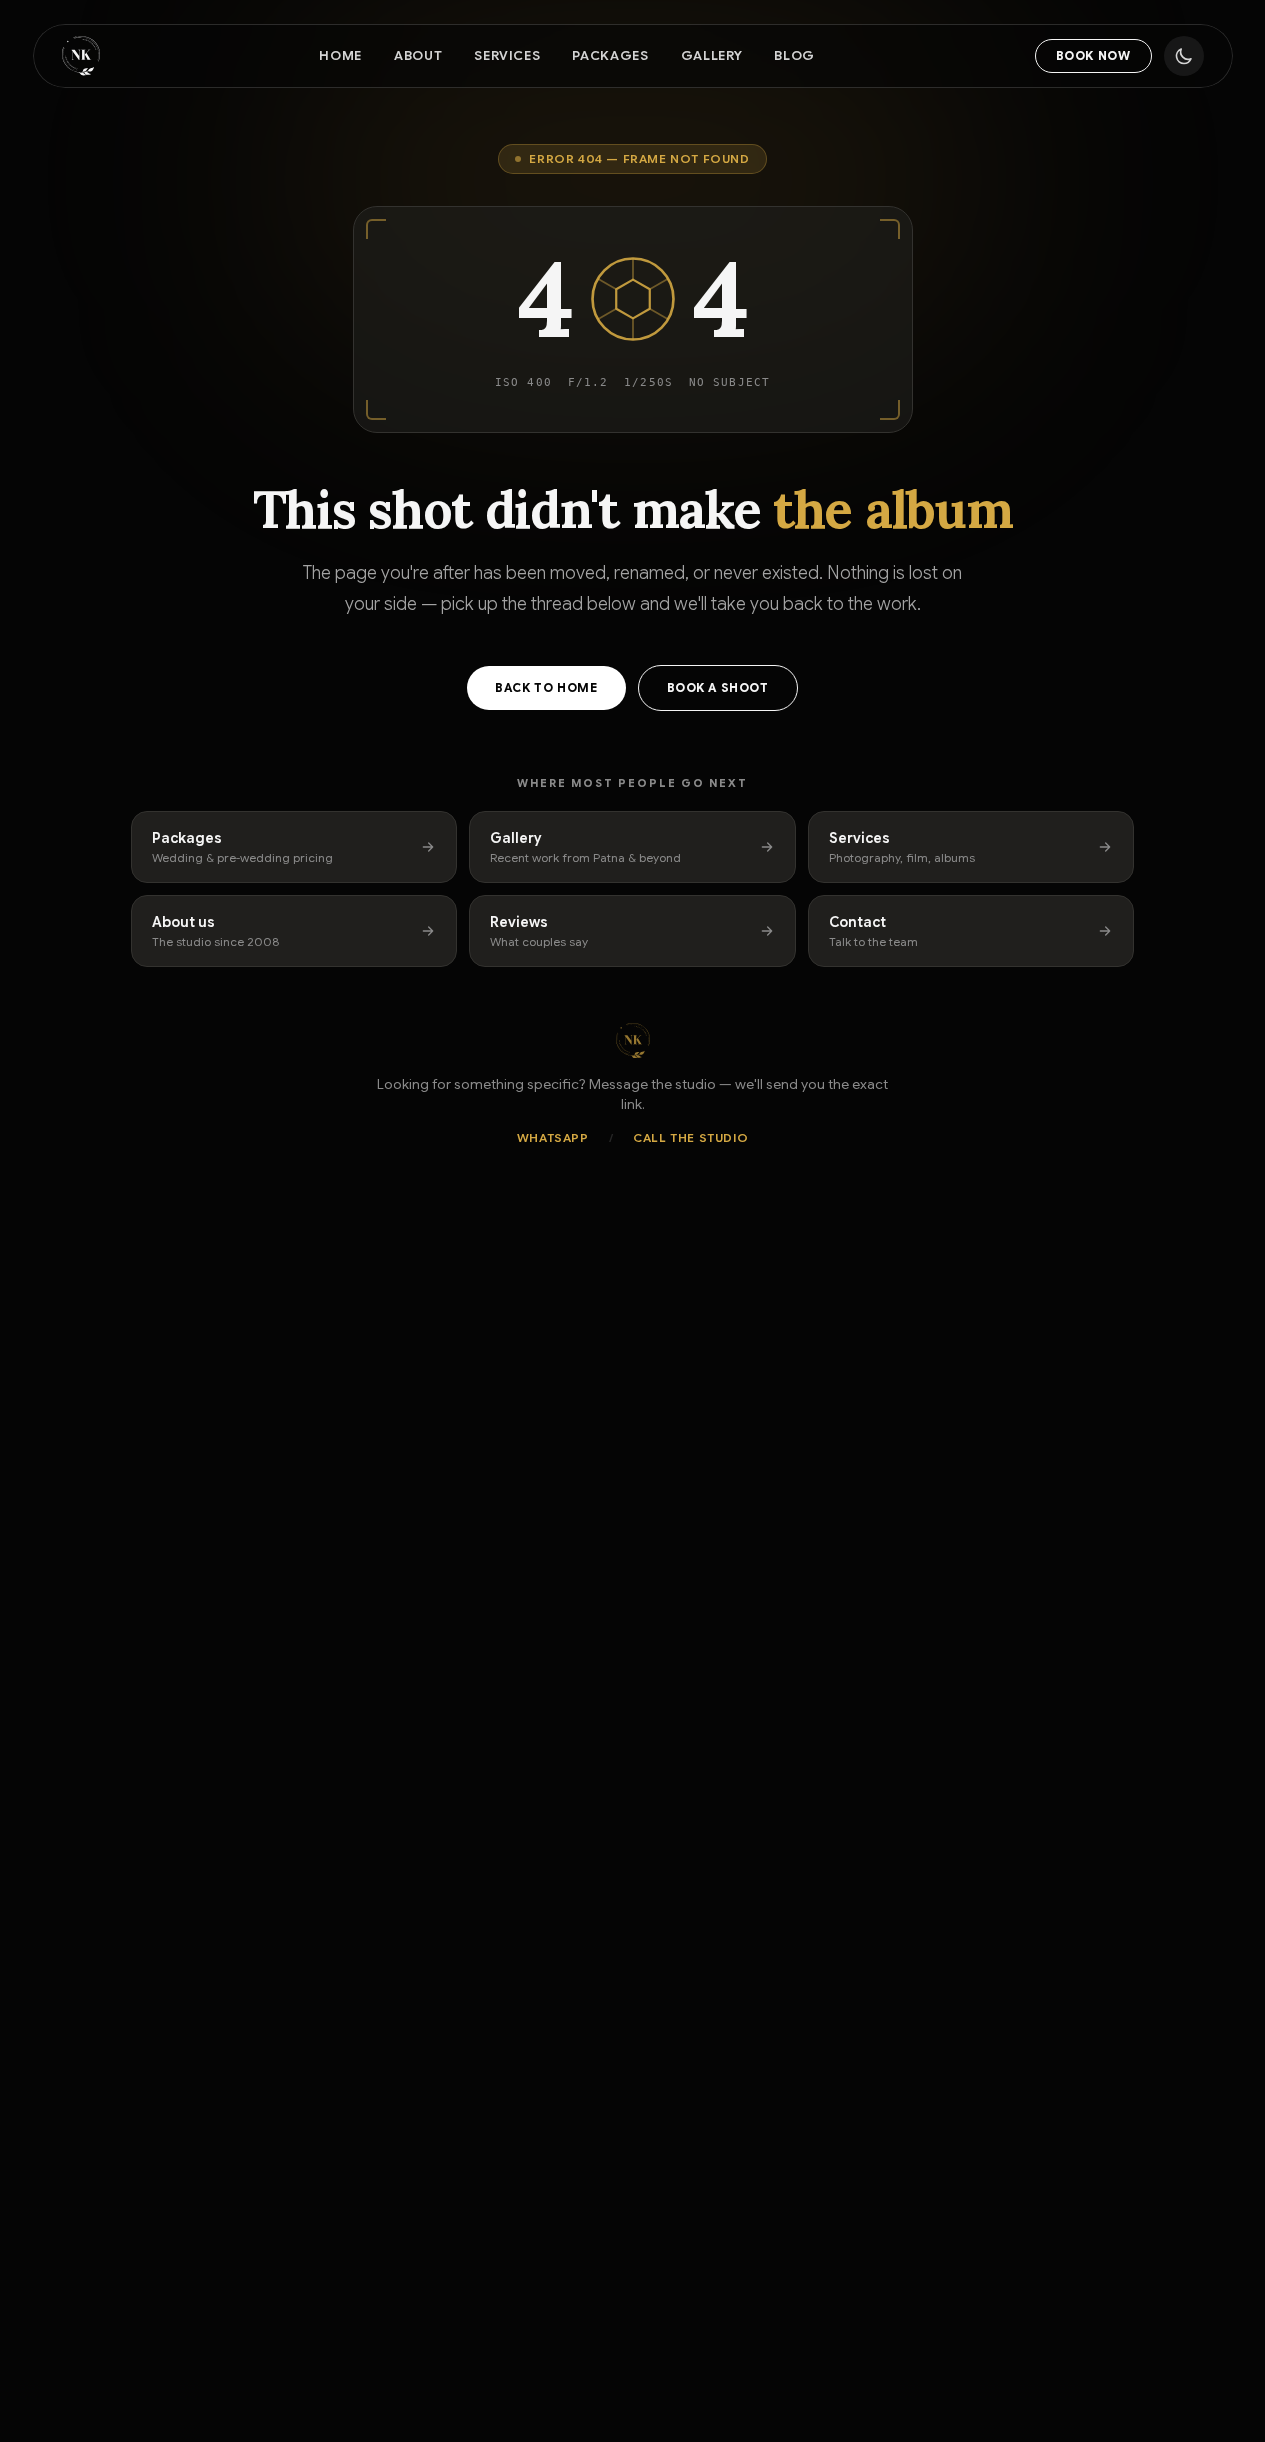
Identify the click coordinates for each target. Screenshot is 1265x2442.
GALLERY (712, 55)
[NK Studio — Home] (81, 55)
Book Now (1093, 55)
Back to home (546, 687)
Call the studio (690, 1137)
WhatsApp (553, 1137)
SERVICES (507, 55)
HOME (340, 55)
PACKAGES (610, 55)
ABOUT (418, 55)
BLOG (794, 55)
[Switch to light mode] (1184, 56)
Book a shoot (718, 687)
